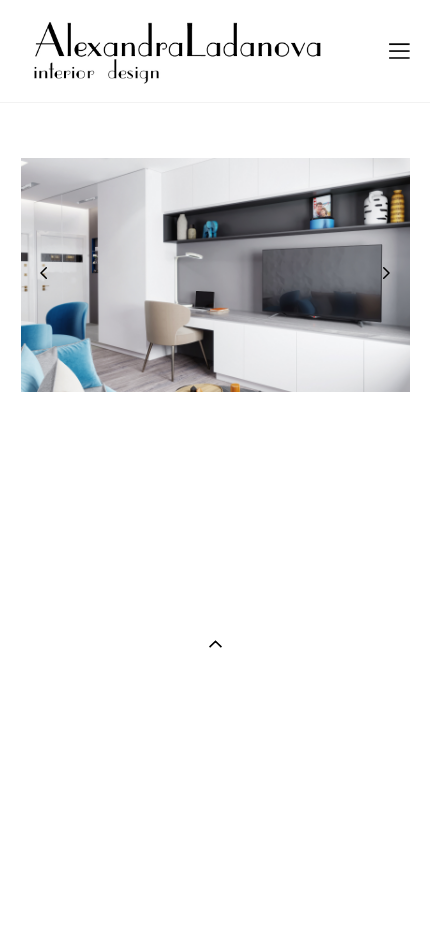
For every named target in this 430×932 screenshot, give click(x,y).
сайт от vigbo (215, 884)
